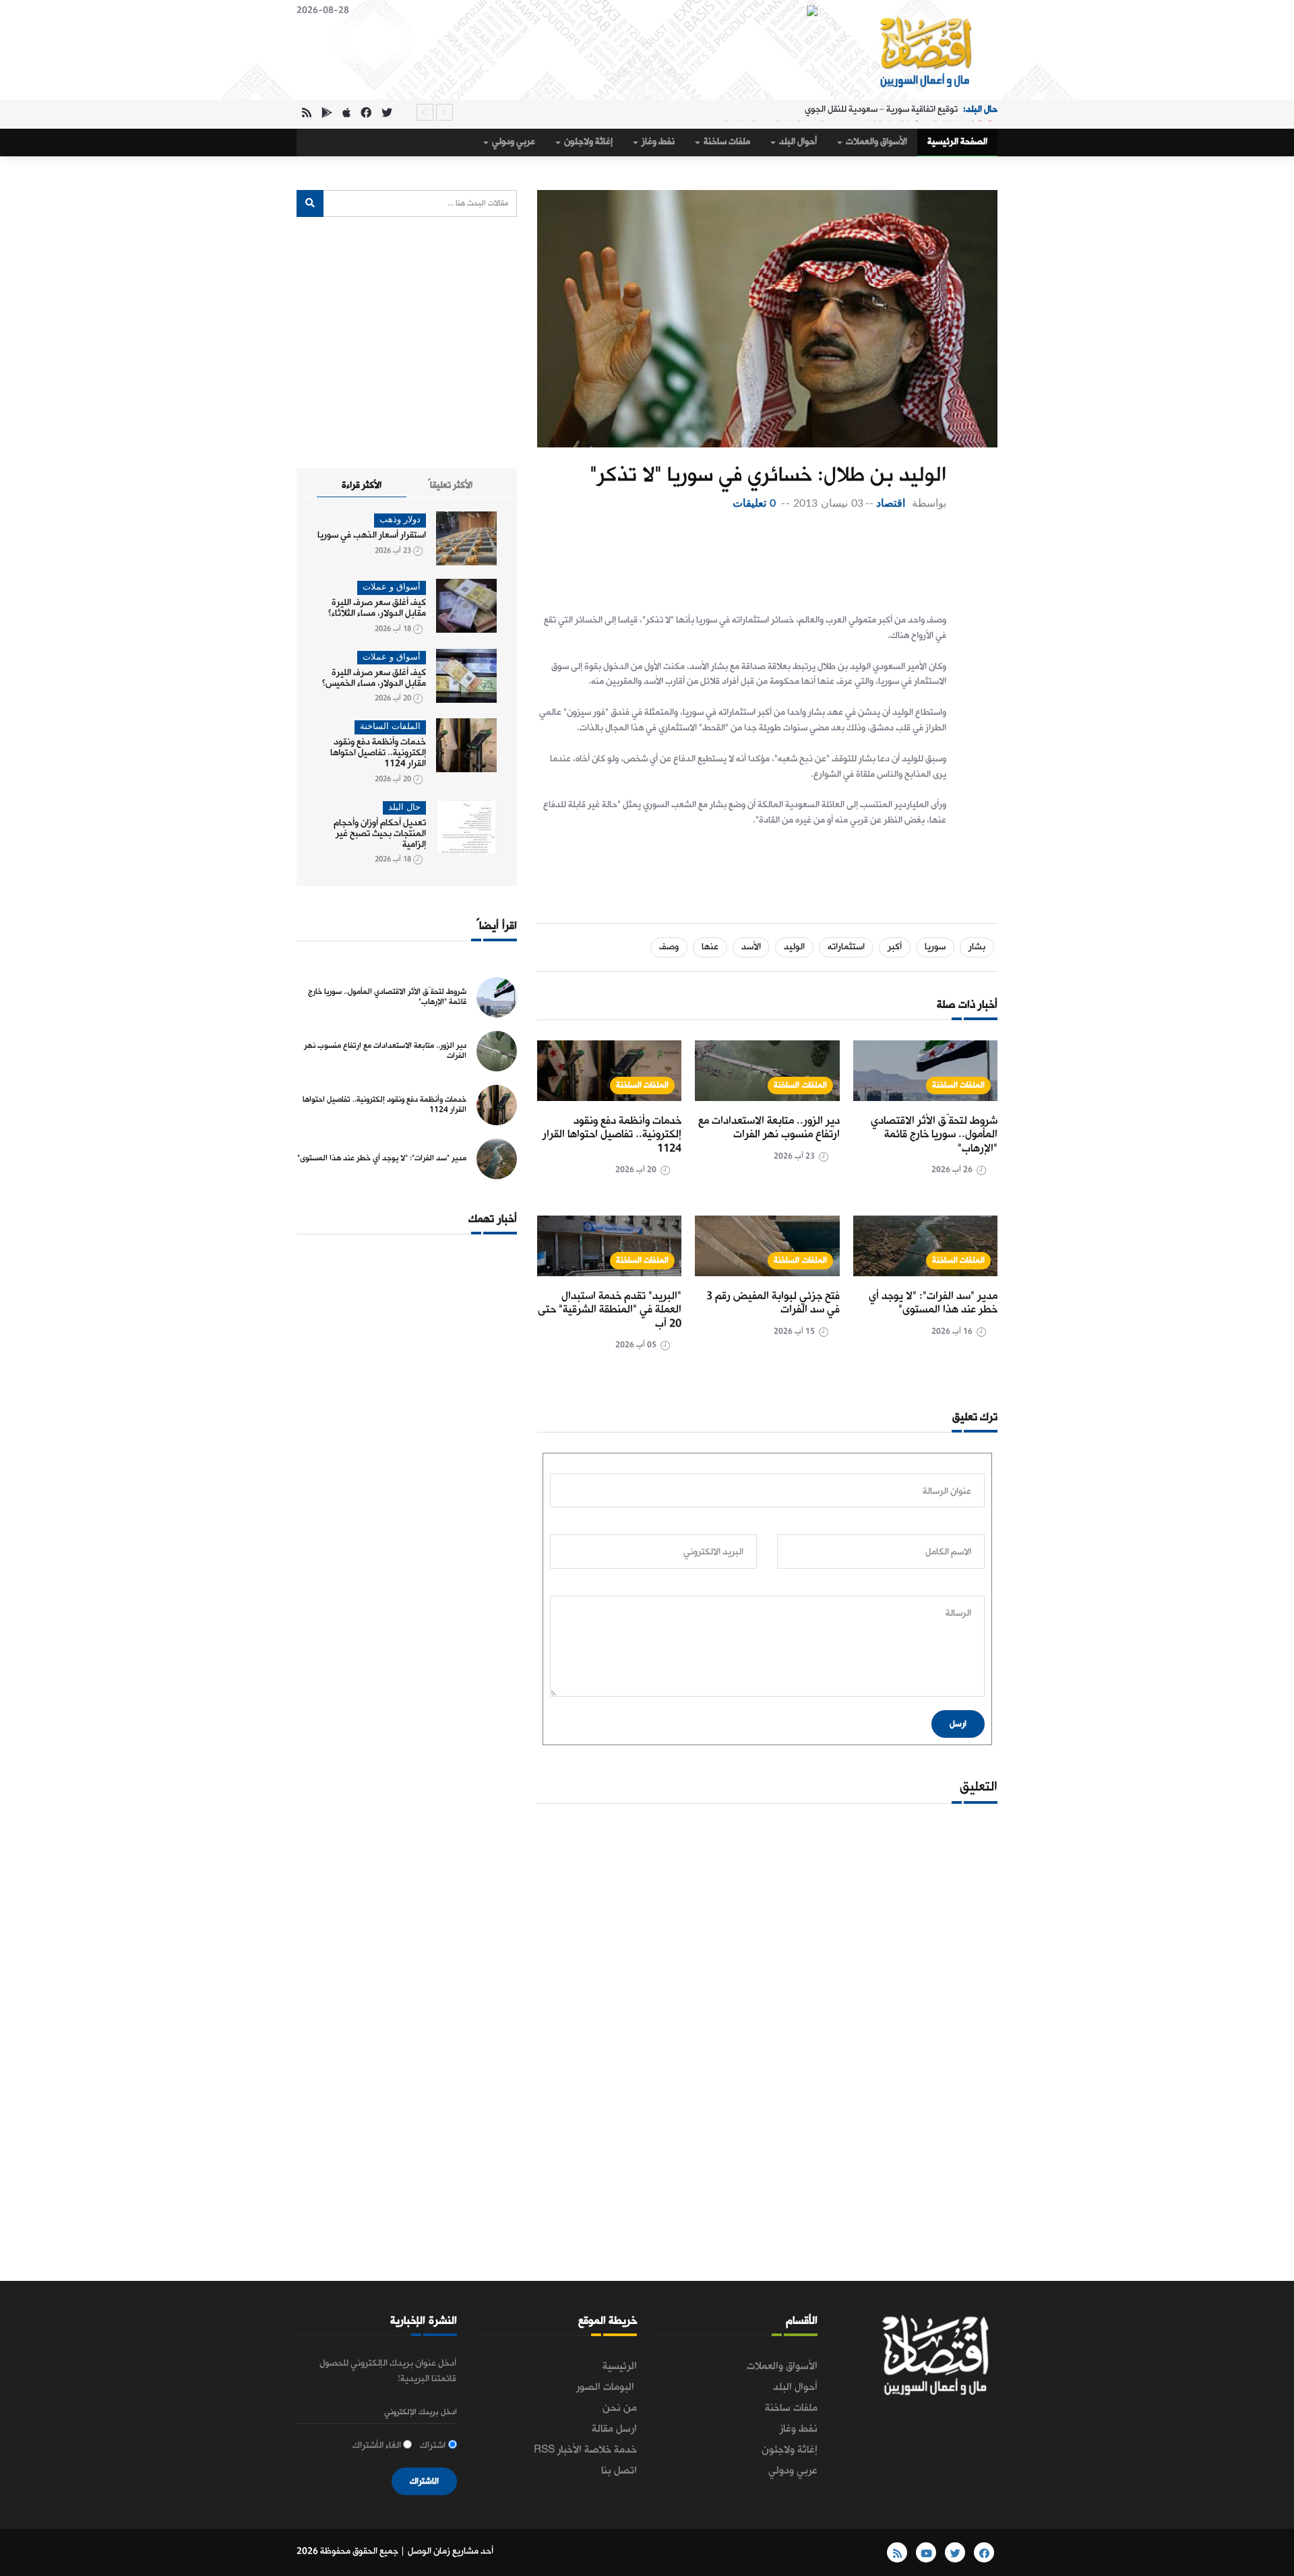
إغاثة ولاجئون (587, 142)
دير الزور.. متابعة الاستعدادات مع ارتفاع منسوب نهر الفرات (769, 1128)
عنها (710, 947)
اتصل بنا (619, 2471)
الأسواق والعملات (875, 142)
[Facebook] (366, 114)
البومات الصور (607, 2387)
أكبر (895, 947)
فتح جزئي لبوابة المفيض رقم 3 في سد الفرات (773, 1303)
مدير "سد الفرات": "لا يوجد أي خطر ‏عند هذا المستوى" (933, 1303)
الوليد (794, 947)
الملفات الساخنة (959, 1085)
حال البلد (404, 808)
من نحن (620, 2408)
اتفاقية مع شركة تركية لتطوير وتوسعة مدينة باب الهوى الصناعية (841, 112)
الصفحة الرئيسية (957, 142)
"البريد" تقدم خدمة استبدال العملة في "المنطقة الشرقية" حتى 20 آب (610, 1310)
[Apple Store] (346, 114)
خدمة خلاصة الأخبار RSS (585, 2450)
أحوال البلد (797, 142)
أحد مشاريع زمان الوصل (451, 2551)
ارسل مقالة (614, 2429)
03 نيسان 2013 (828, 503)
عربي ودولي (513, 142)
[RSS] (307, 114)
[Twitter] (387, 114)
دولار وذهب (400, 520)
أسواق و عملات (392, 587)
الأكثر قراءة (362, 485)
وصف (669, 947)
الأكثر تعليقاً (450, 485)
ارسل (958, 1724)
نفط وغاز (657, 142)
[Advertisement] (742, 566)
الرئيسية (620, 2366)
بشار (977, 947)
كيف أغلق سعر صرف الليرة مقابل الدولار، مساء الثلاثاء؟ (377, 608)
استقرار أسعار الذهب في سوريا (372, 535)
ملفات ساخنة (726, 142)
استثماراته (846, 947)
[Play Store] (327, 114)
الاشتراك (424, 2481)
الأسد (751, 947)
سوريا (935, 947)
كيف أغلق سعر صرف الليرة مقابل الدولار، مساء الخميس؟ (374, 678)
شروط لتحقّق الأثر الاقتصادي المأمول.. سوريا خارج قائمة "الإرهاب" (934, 1135)
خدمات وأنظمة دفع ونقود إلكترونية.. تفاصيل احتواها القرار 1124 (612, 1135)
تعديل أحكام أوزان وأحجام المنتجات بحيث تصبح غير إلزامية (380, 834)
